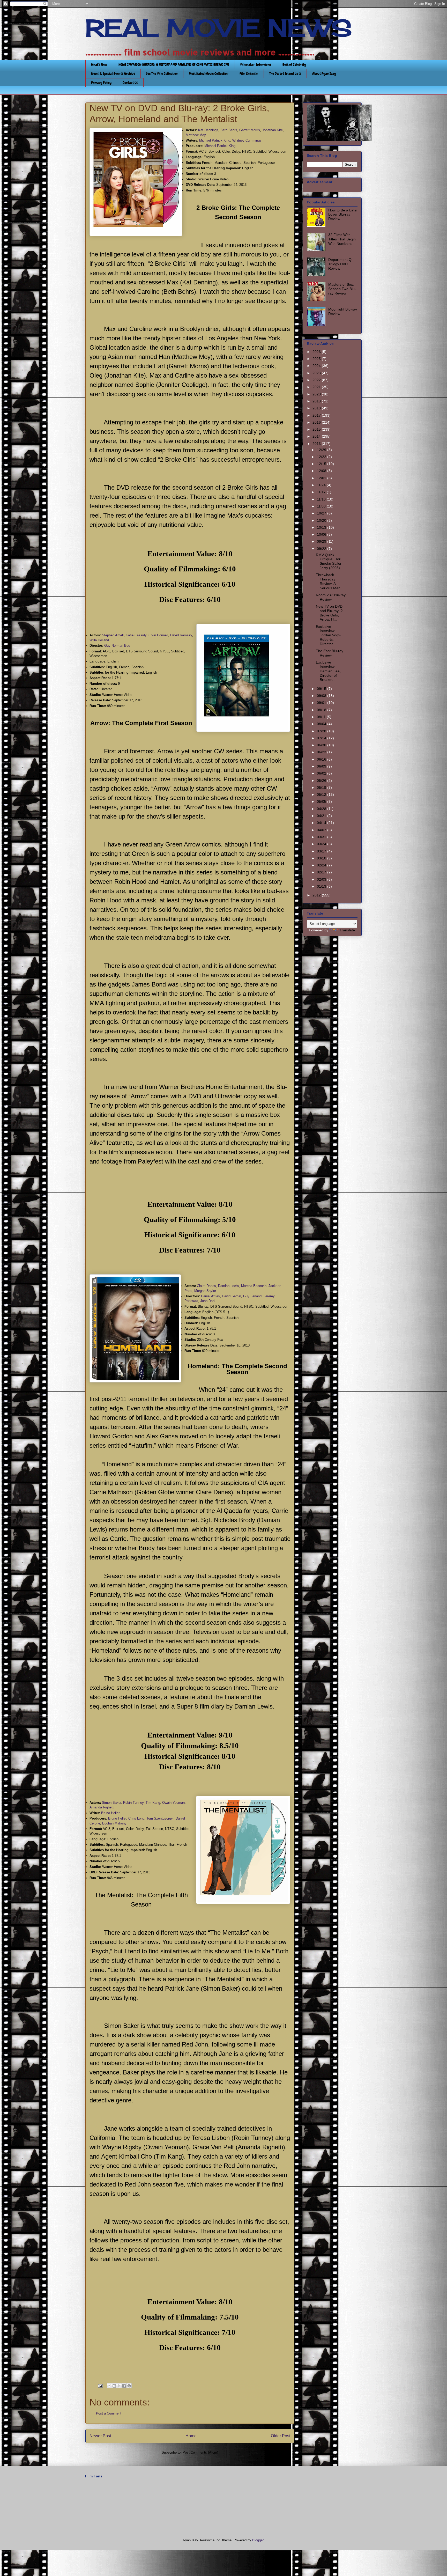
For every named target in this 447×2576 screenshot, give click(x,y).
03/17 (322, 851)
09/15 (322, 689)
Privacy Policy (101, 83)
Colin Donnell (158, 635)
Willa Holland (99, 640)
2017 (317, 415)
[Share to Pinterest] (129, 2386)
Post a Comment (109, 2413)
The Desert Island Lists (285, 73)
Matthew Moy (196, 135)
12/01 (322, 478)
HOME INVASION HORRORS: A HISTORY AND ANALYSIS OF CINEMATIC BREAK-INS (174, 64)
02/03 (322, 879)
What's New (99, 64)
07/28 (322, 731)
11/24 (322, 485)
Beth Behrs (229, 130)
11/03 (322, 506)
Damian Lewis (229, 1286)
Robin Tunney (133, 1803)
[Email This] (109, 2386)
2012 (317, 895)
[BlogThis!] (114, 2386)
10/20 (322, 520)
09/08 (322, 696)
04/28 (322, 809)
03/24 (322, 844)
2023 (317, 373)
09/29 (322, 541)
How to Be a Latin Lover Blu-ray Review (343, 215)
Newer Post (100, 2436)
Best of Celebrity (294, 64)
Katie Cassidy (136, 635)
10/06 (322, 534)
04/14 (322, 823)
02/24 (322, 865)
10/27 (322, 513)
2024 (317, 366)
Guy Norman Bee (117, 646)
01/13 (322, 886)
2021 (317, 387)
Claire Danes (206, 1286)
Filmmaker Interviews (256, 64)
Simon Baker (111, 1803)
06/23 (322, 752)
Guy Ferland (252, 1296)
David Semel (232, 1296)
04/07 (322, 830)
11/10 (322, 499)
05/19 (322, 787)
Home (191, 2436)
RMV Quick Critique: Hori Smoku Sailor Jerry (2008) (329, 561)
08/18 (322, 710)
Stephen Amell (113, 635)
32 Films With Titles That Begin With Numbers (342, 239)
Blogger (258, 2540)
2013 (317, 444)
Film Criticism (249, 73)
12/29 (322, 450)
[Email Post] (100, 2386)
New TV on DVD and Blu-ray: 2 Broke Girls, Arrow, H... (329, 613)
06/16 (322, 759)
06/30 (322, 745)
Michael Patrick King (215, 140)
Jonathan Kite (272, 130)
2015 (317, 429)
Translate (347, 930)
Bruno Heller (110, 1813)
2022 (317, 380)
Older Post (281, 2436)
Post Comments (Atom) (200, 2452)
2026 (317, 352)
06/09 (322, 766)
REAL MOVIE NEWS (219, 28)
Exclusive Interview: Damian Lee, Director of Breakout (328, 671)
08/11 (322, 717)
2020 (317, 394)
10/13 (322, 527)
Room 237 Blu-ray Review (331, 597)
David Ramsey (181, 635)
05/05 (322, 801)
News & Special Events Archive (113, 73)
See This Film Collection (162, 73)
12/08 (322, 471)
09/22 (322, 549)
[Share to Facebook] (124, 2386)
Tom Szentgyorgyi (160, 1818)
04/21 (322, 816)
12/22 (322, 457)
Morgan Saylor (205, 1291)
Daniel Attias (210, 1296)
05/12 (322, 794)
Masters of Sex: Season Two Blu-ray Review (342, 289)
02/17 (322, 872)
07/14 (322, 738)
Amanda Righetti (102, 1807)
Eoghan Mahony (114, 1823)
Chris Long (136, 1818)
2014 (317, 436)
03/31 (322, 837)
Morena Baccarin (254, 1286)
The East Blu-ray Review (330, 653)
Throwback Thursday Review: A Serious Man (328, 581)
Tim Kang (153, 1803)
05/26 (322, 781)
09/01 (322, 703)
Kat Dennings (208, 130)
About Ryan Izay (324, 73)
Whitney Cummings (247, 140)
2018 (317, 408)
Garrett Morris (250, 130)
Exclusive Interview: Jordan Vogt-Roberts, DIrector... (328, 635)
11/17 (322, 492)
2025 (317, 359)
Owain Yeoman (173, 1803)
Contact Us (130, 83)
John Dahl (208, 1301)
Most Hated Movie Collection (209, 73)
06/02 (322, 773)
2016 (317, 422)
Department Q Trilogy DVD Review (340, 264)
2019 (317, 401)
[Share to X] (119, 2386)
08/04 (322, 724)
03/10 (322, 858)
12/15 (322, 464)
